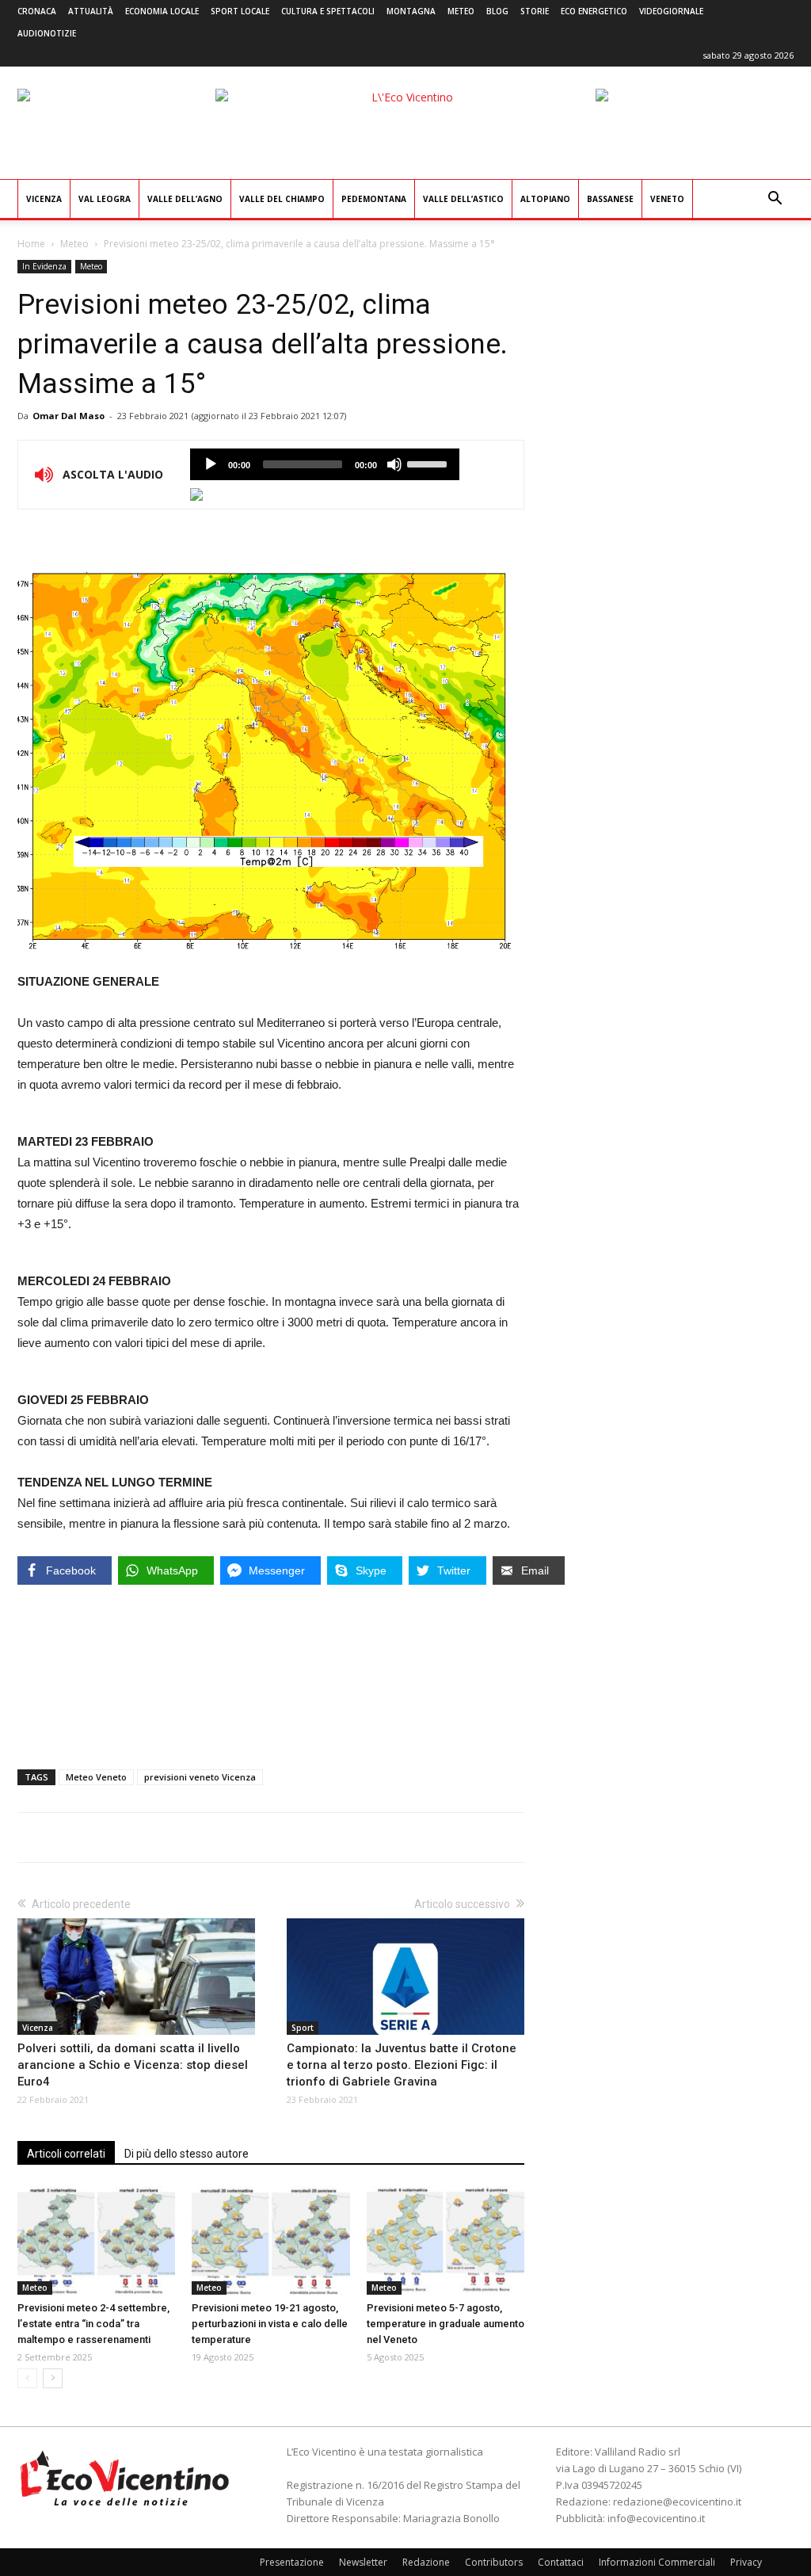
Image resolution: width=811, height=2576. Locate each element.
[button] (775, 200)
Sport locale (240, 11)
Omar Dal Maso (69, 416)
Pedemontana (374, 199)
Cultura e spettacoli (328, 11)
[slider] (429, 463)
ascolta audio (211, 464)
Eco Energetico (594, 11)
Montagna (411, 11)
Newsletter (363, 2562)
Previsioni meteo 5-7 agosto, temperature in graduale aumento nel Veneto (445, 2324)
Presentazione (292, 2562)
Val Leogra (105, 199)
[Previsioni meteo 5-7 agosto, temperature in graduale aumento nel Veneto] (445, 2240)
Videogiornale (671, 11)
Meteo (461, 11)
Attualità (91, 11)
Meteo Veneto (96, 1777)
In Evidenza (44, 266)
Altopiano (545, 199)
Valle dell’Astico (463, 199)
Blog (497, 11)
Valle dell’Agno (185, 199)
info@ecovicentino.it (656, 2518)
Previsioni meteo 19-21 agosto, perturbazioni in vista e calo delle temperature (270, 2324)
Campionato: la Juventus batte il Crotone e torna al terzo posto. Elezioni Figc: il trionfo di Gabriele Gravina (402, 2065)
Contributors (494, 2562)
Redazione (426, 2562)
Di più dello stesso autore (187, 2154)
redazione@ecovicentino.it (677, 2502)
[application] (325, 464)
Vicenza (44, 199)
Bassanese (610, 199)
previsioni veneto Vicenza (200, 1777)
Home (31, 244)
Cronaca (37, 11)
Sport (303, 2028)
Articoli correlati (66, 2154)
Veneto (667, 199)
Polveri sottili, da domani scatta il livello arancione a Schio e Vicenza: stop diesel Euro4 (133, 2065)
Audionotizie (47, 33)
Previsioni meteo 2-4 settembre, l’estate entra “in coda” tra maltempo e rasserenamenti (93, 2324)
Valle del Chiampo (282, 199)
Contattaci (561, 2562)
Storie (535, 11)
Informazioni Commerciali (657, 2562)
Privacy (746, 2562)
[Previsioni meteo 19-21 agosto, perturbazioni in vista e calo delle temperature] (270, 2240)
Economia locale (162, 11)
